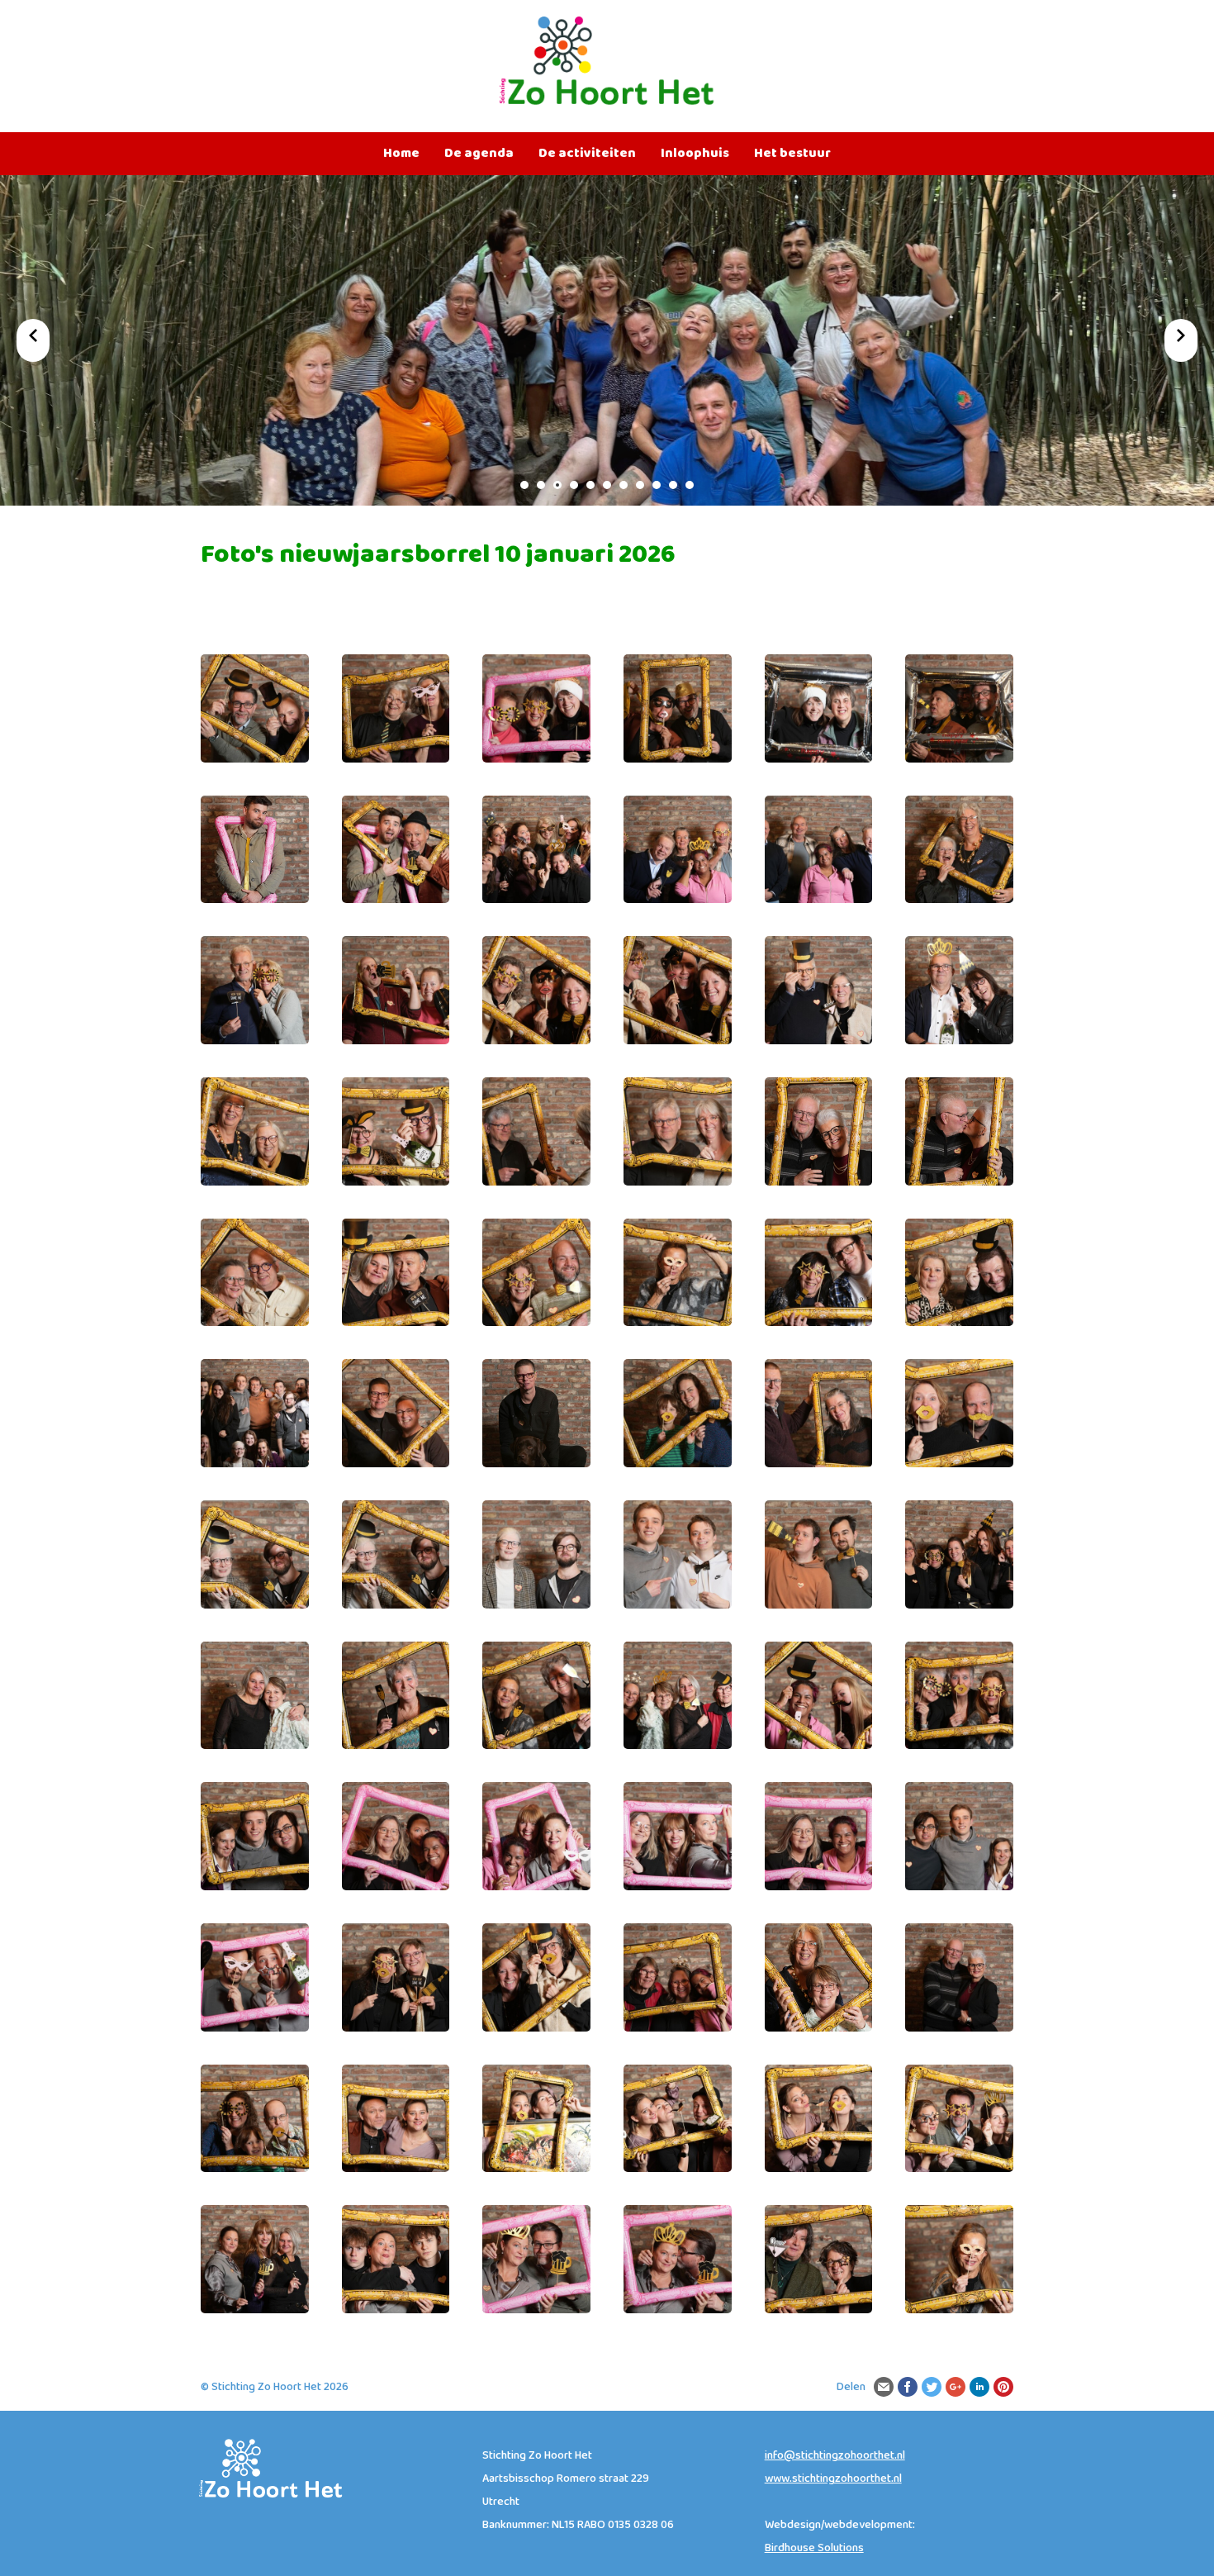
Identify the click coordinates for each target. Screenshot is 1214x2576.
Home (401, 154)
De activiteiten (587, 154)
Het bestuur (792, 154)
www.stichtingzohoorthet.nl (833, 2479)
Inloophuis (695, 154)
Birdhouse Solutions (814, 2548)
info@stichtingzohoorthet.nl (835, 2455)
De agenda (479, 154)
